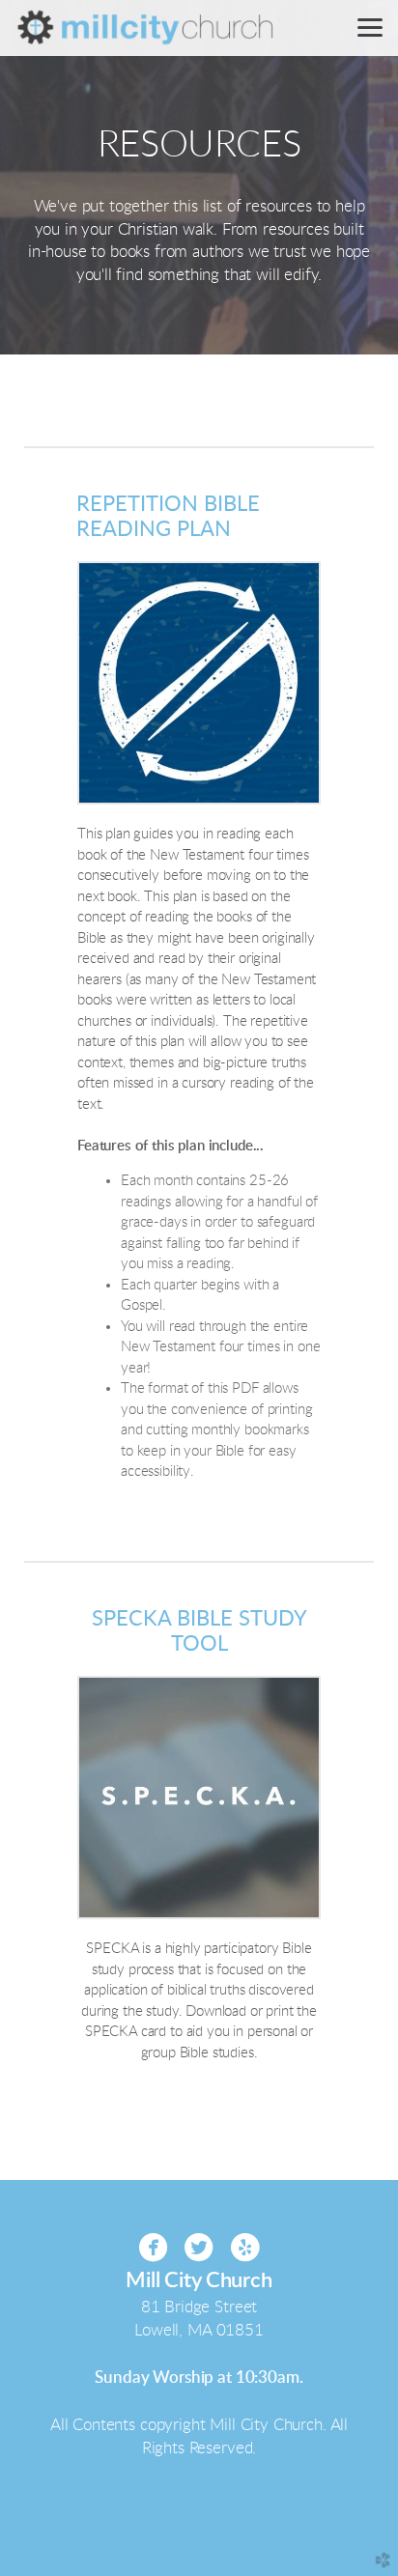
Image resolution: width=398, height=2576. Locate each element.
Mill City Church (199, 2281)
